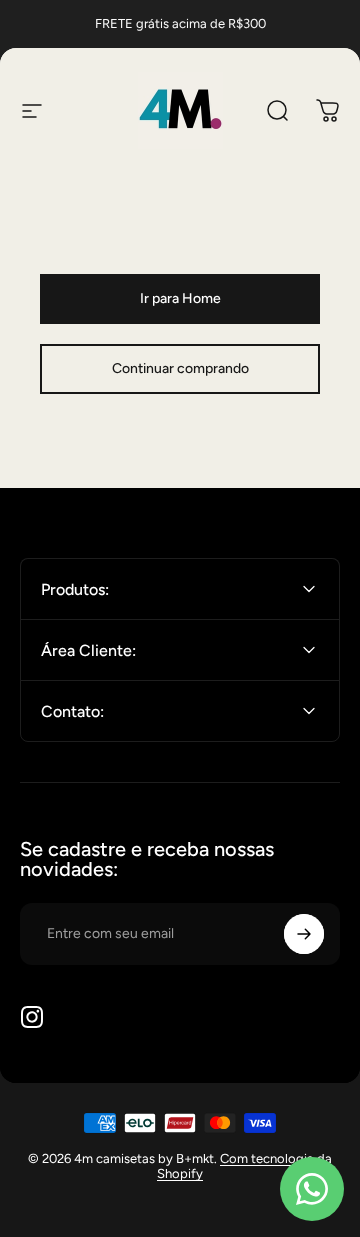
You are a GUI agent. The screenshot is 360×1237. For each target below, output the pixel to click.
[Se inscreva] (304, 934)
